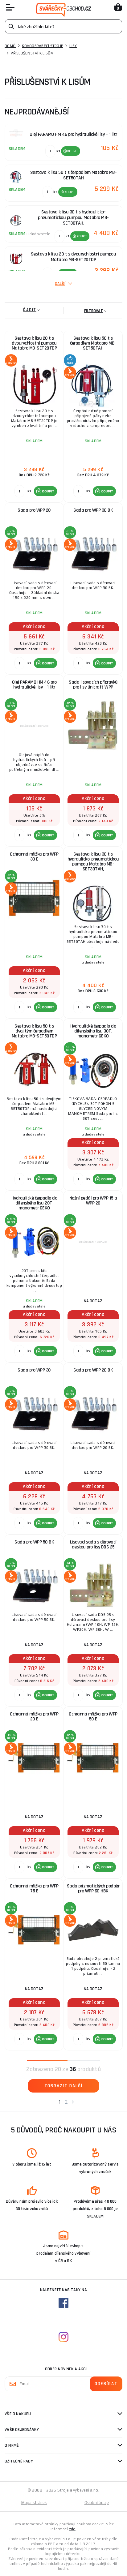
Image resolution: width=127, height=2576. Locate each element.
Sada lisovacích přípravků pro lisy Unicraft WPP (93, 685)
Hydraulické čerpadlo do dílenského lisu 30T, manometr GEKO (93, 1031)
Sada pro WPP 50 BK (34, 1542)
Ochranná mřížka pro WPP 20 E (34, 1717)
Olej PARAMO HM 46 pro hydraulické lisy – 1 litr (34, 685)
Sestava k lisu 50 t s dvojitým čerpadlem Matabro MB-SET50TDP (34, 1031)
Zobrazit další (63, 2086)
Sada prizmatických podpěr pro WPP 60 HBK (93, 1889)
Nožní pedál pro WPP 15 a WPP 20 (93, 1201)
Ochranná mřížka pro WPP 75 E (34, 1889)
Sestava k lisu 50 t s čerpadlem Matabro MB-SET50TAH (93, 343)
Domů (10, 46)
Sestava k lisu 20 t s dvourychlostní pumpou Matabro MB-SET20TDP (34, 343)
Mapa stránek (34, 2503)
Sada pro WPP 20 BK (93, 1370)
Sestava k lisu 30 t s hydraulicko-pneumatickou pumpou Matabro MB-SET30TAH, (93, 862)
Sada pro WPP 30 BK (93, 510)
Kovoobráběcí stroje (43, 46)
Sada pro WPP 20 (34, 510)
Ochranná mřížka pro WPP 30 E (34, 857)
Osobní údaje (97, 2503)
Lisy (73, 46)
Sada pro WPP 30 (34, 1370)
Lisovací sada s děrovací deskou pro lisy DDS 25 (93, 1545)
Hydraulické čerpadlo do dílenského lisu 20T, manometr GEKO (34, 1203)
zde (72, 2529)
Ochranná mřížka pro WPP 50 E (93, 1717)
